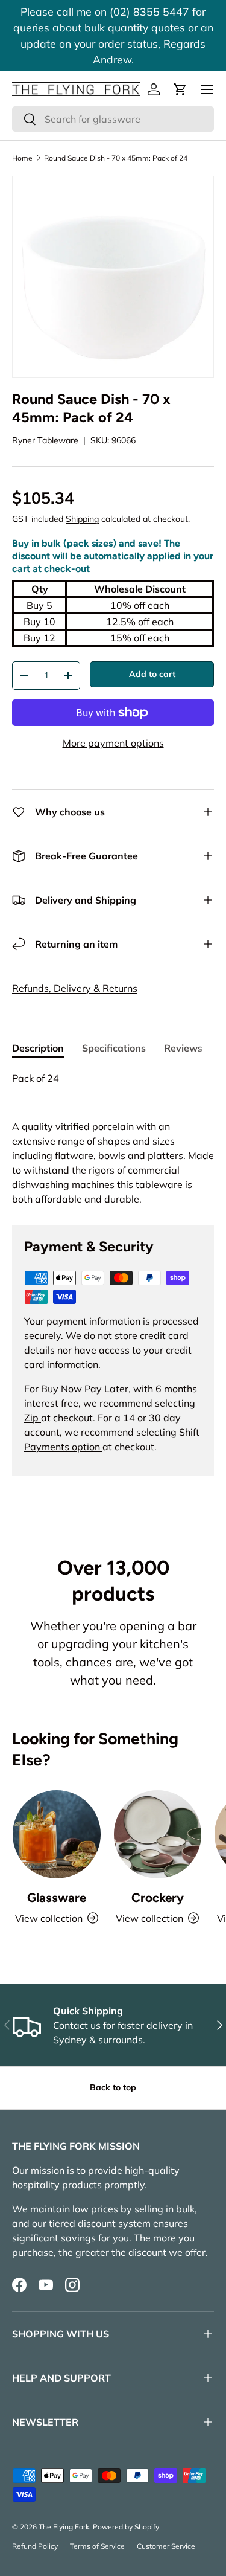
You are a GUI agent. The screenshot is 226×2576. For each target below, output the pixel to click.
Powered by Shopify (126, 2527)
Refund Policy (35, 2546)
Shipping (82, 519)
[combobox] (113, 119)
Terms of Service (97, 2546)
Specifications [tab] (114, 1048)
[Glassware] (57, 1834)
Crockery (158, 1897)
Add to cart (152, 674)
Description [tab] (38, 1048)
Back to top (113, 2087)
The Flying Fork (64, 2527)
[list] (113, 277)
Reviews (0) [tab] (191, 1048)
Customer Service (166, 2546)
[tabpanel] (113, 1139)
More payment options (113, 743)
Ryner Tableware (45, 440)
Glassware (57, 1897)
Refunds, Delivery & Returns (75, 988)
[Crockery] (158, 1834)
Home (22, 158)
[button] (180, 89)
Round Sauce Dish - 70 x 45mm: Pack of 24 (116, 158)
